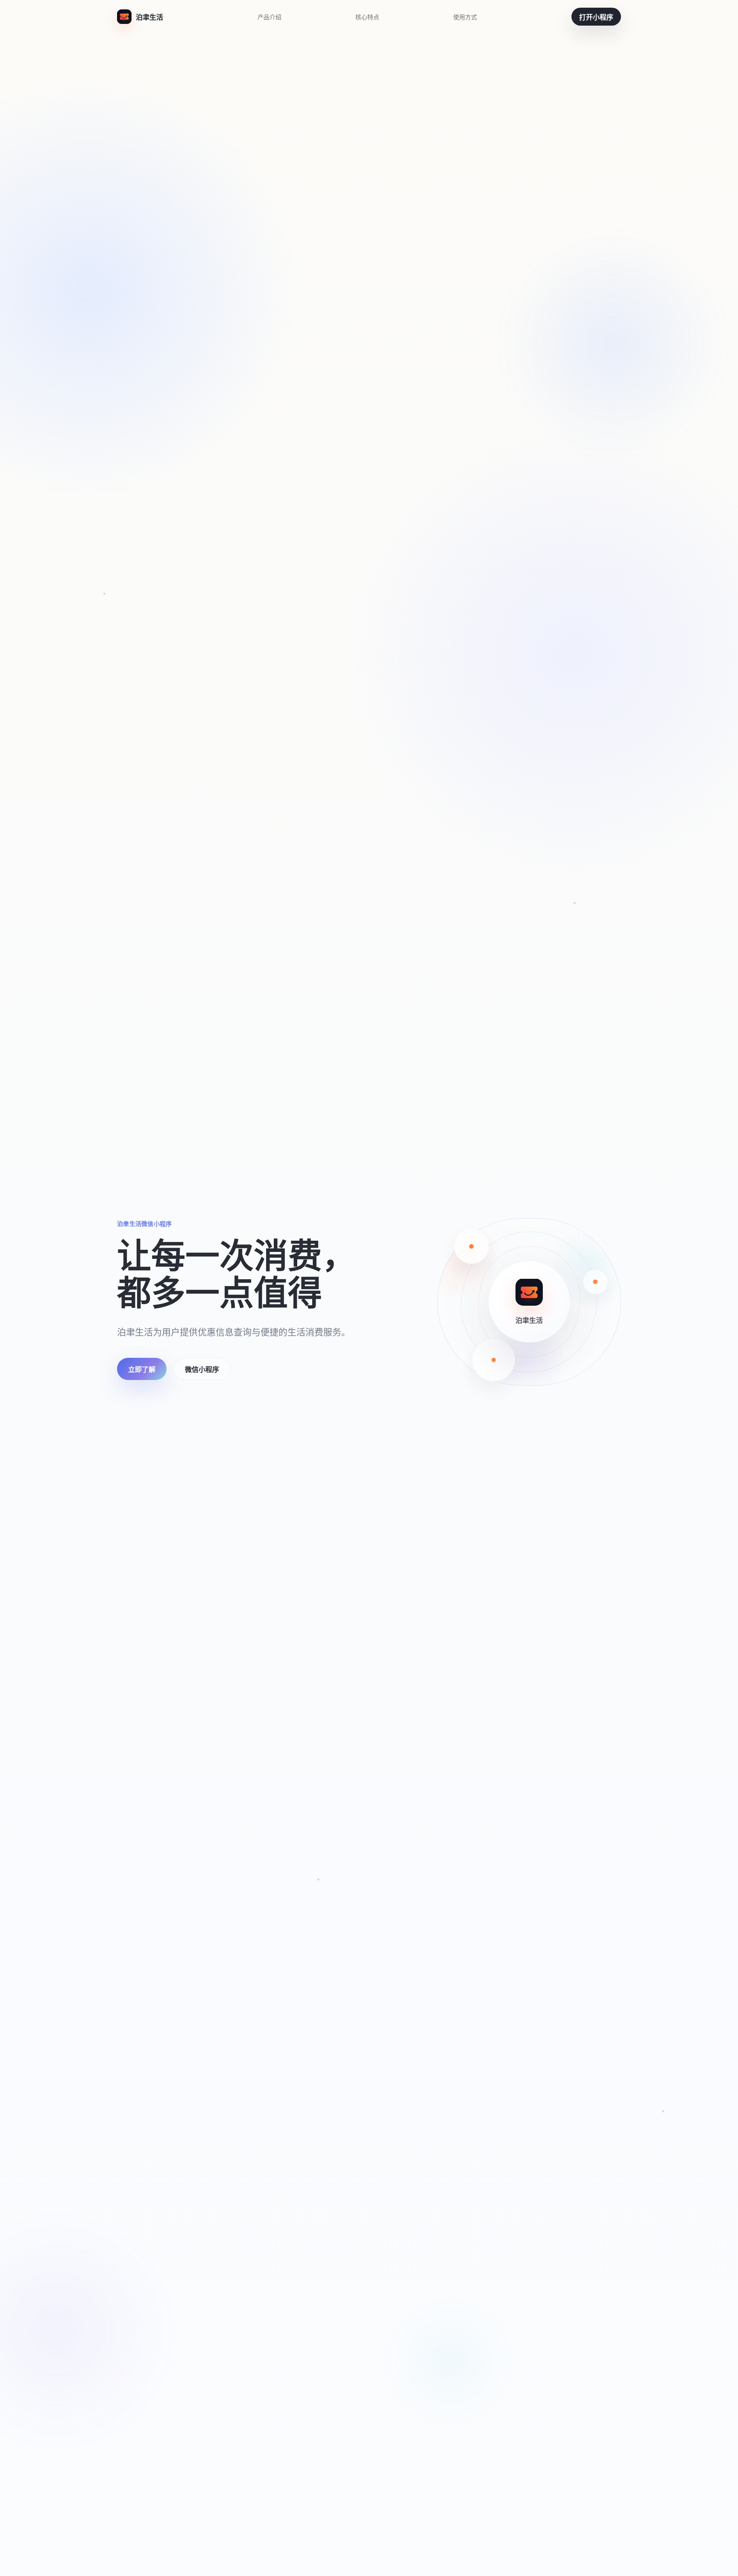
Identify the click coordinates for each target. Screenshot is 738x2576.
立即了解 (142, 1369)
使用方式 (465, 17)
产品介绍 (269, 17)
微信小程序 (202, 1369)
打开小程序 (596, 17)
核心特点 (367, 17)
